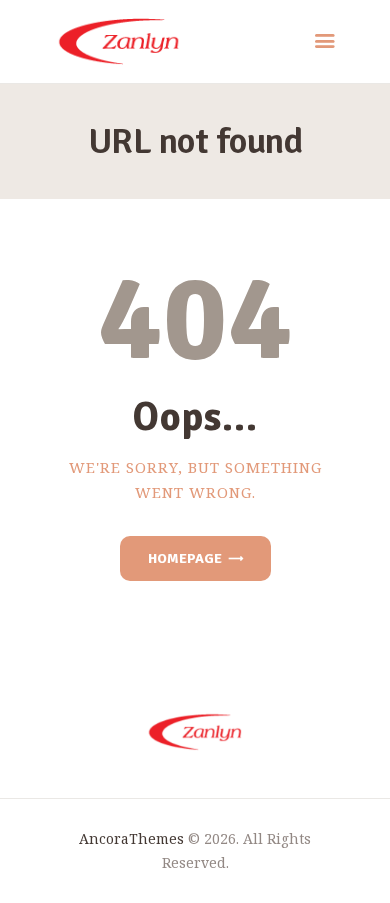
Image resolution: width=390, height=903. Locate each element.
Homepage (185, 558)
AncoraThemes (131, 838)
